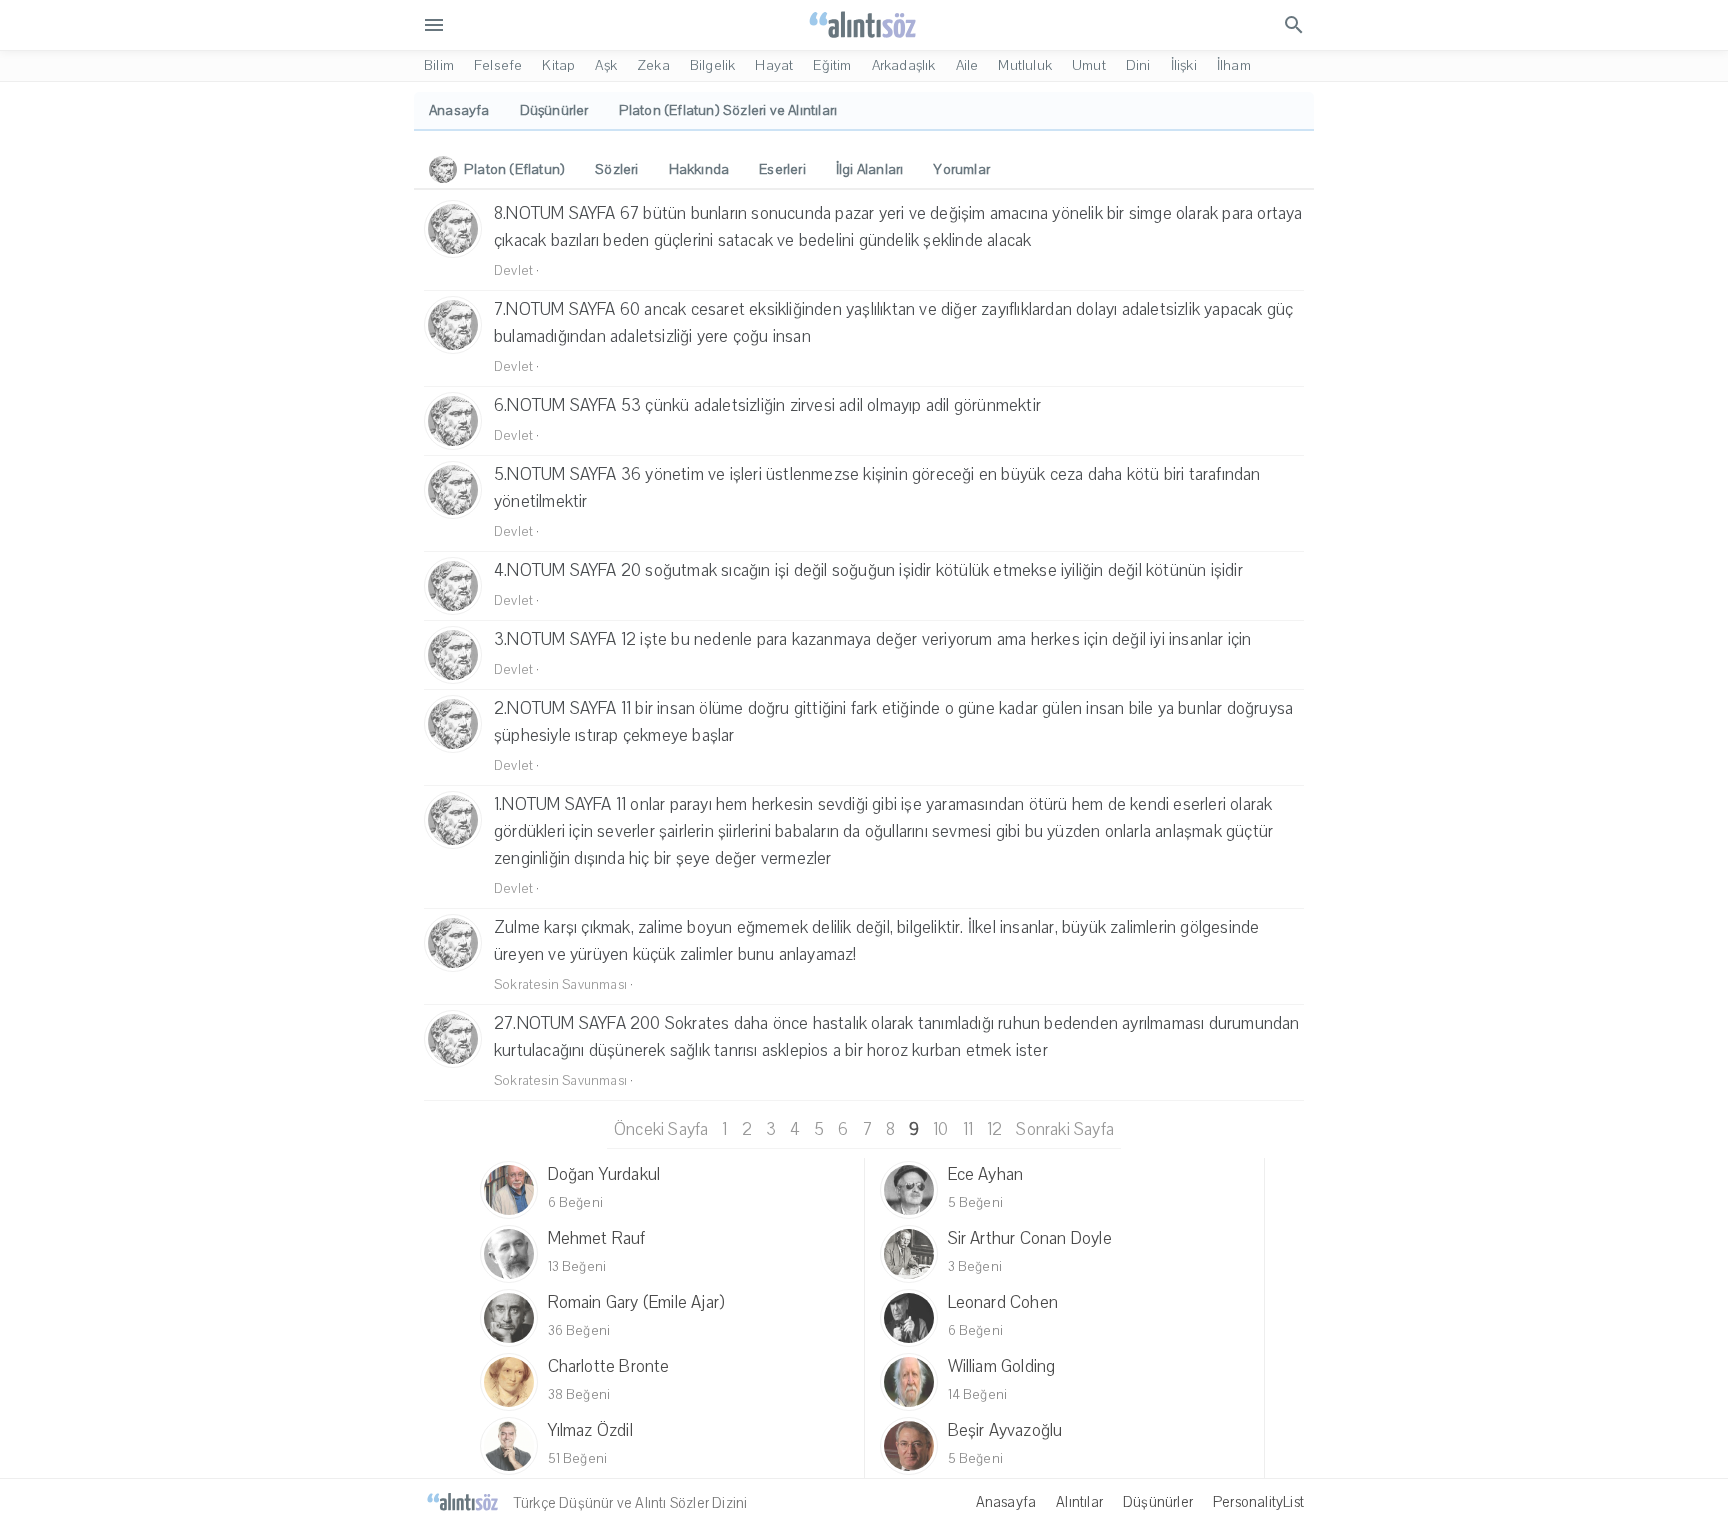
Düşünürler (1158, 1502)
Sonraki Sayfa (1065, 1129)
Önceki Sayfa (661, 1129)
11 (968, 1129)
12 (994, 1129)
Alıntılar (1079, 1502)
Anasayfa (1006, 1502)
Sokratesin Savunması (560, 985)
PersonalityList (1258, 1502)
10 (940, 1129)
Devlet (513, 271)
